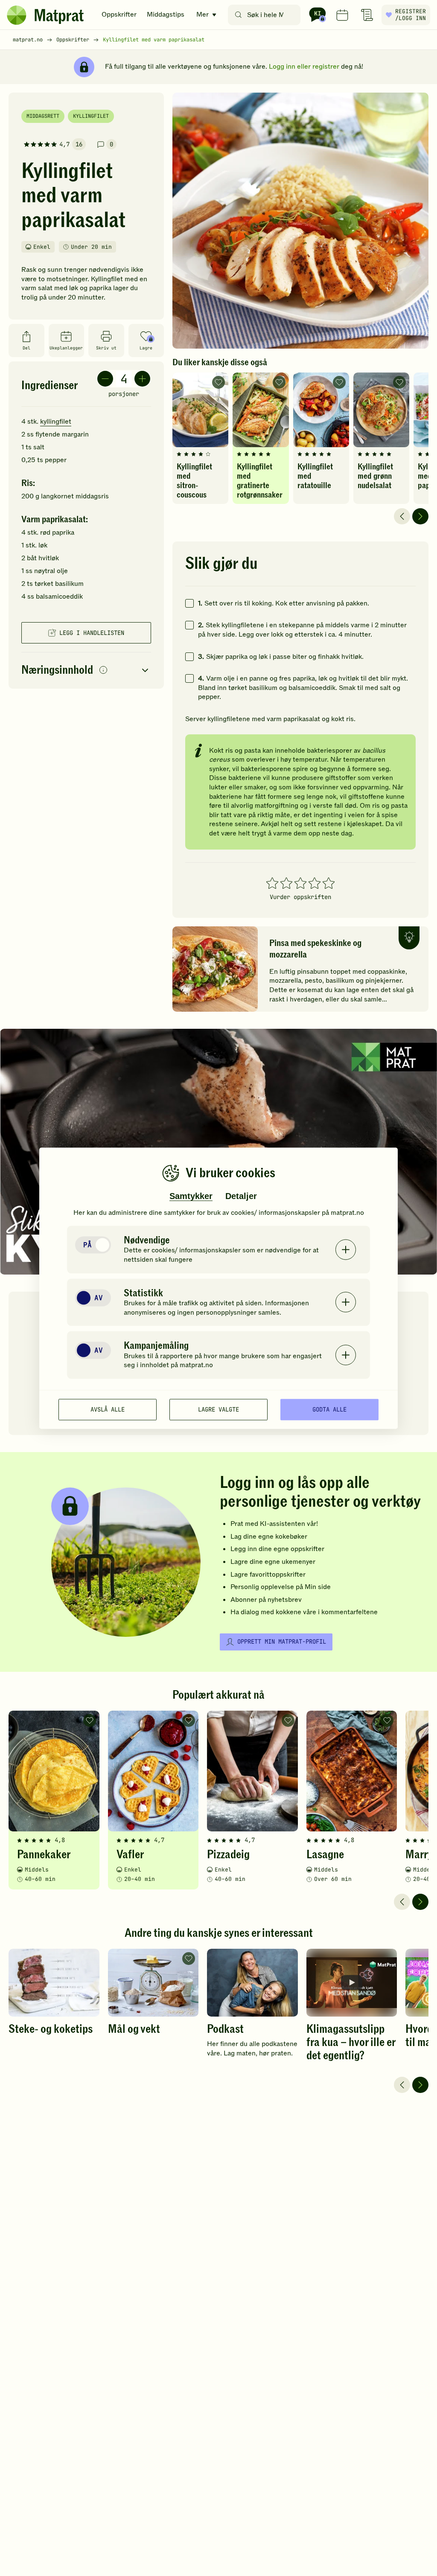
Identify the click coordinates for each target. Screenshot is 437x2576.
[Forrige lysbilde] (402, 516)
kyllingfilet (56, 422)
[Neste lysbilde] (420, 516)
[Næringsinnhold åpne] (86, 671)
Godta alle (329, 1409)
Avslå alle (108, 1409)
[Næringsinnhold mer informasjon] (103, 671)
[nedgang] (105, 379)
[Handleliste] (367, 15)
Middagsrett (43, 116)
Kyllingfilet (91, 116)
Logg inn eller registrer (304, 67)
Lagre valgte (218, 1409)
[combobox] (266, 15)
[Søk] (238, 15)
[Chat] (318, 15)
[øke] (142, 379)
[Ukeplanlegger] (342, 15)
